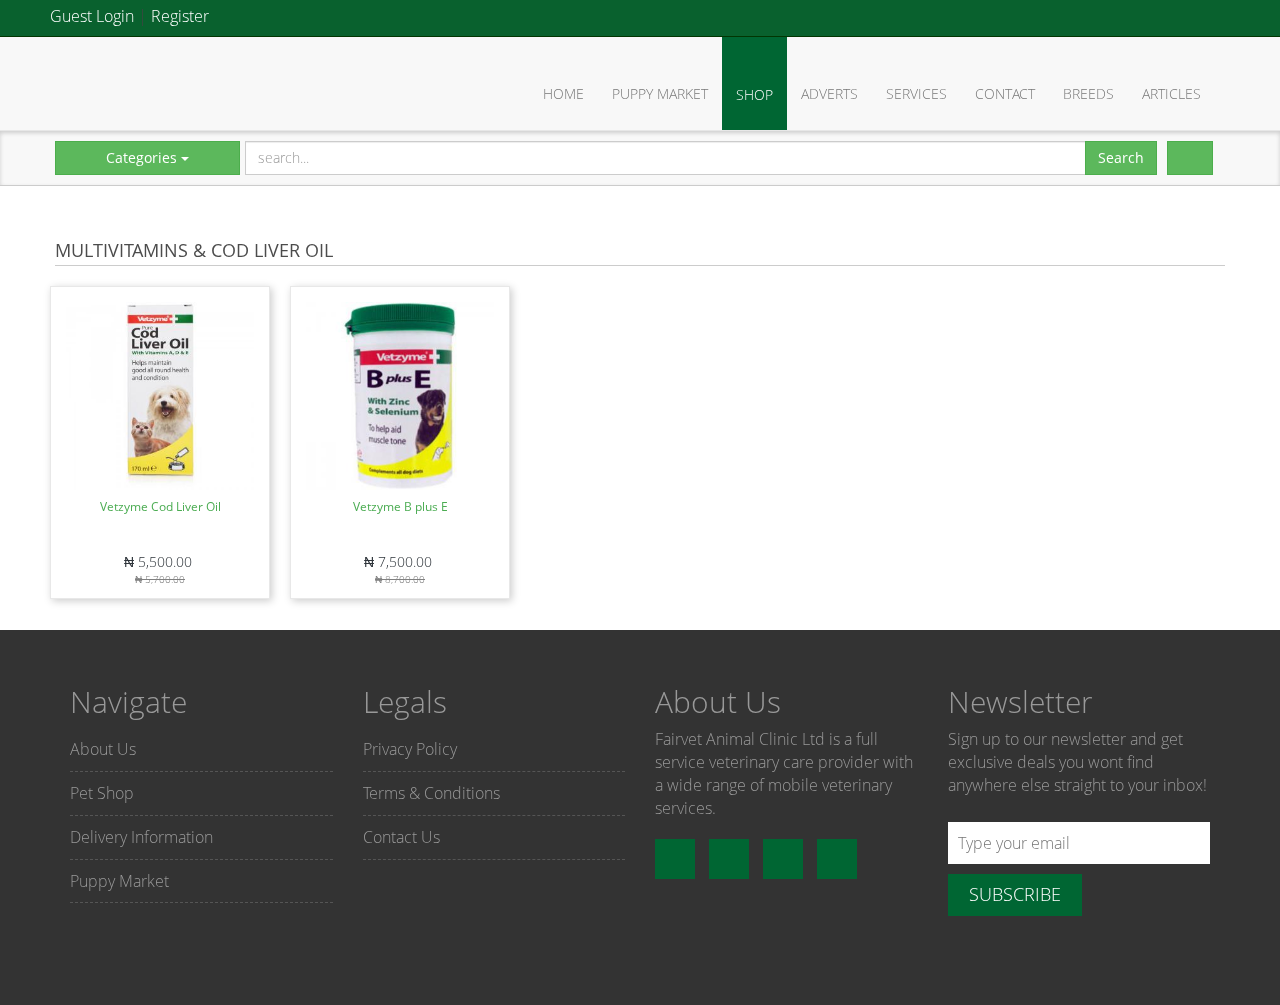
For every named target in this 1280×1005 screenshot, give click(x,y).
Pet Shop (102, 793)
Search (1121, 157)
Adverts (829, 93)
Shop (754, 94)
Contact (1005, 93)
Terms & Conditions (431, 793)
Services (916, 93)
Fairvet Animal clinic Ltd (125, 82)
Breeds (1088, 93)
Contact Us (401, 837)
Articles (1171, 93)
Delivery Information (141, 837)
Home (563, 93)
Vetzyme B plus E (400, 506)
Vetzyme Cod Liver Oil (160, 506)
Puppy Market (660, 93)
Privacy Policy (410, 749)
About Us (103, 749)
